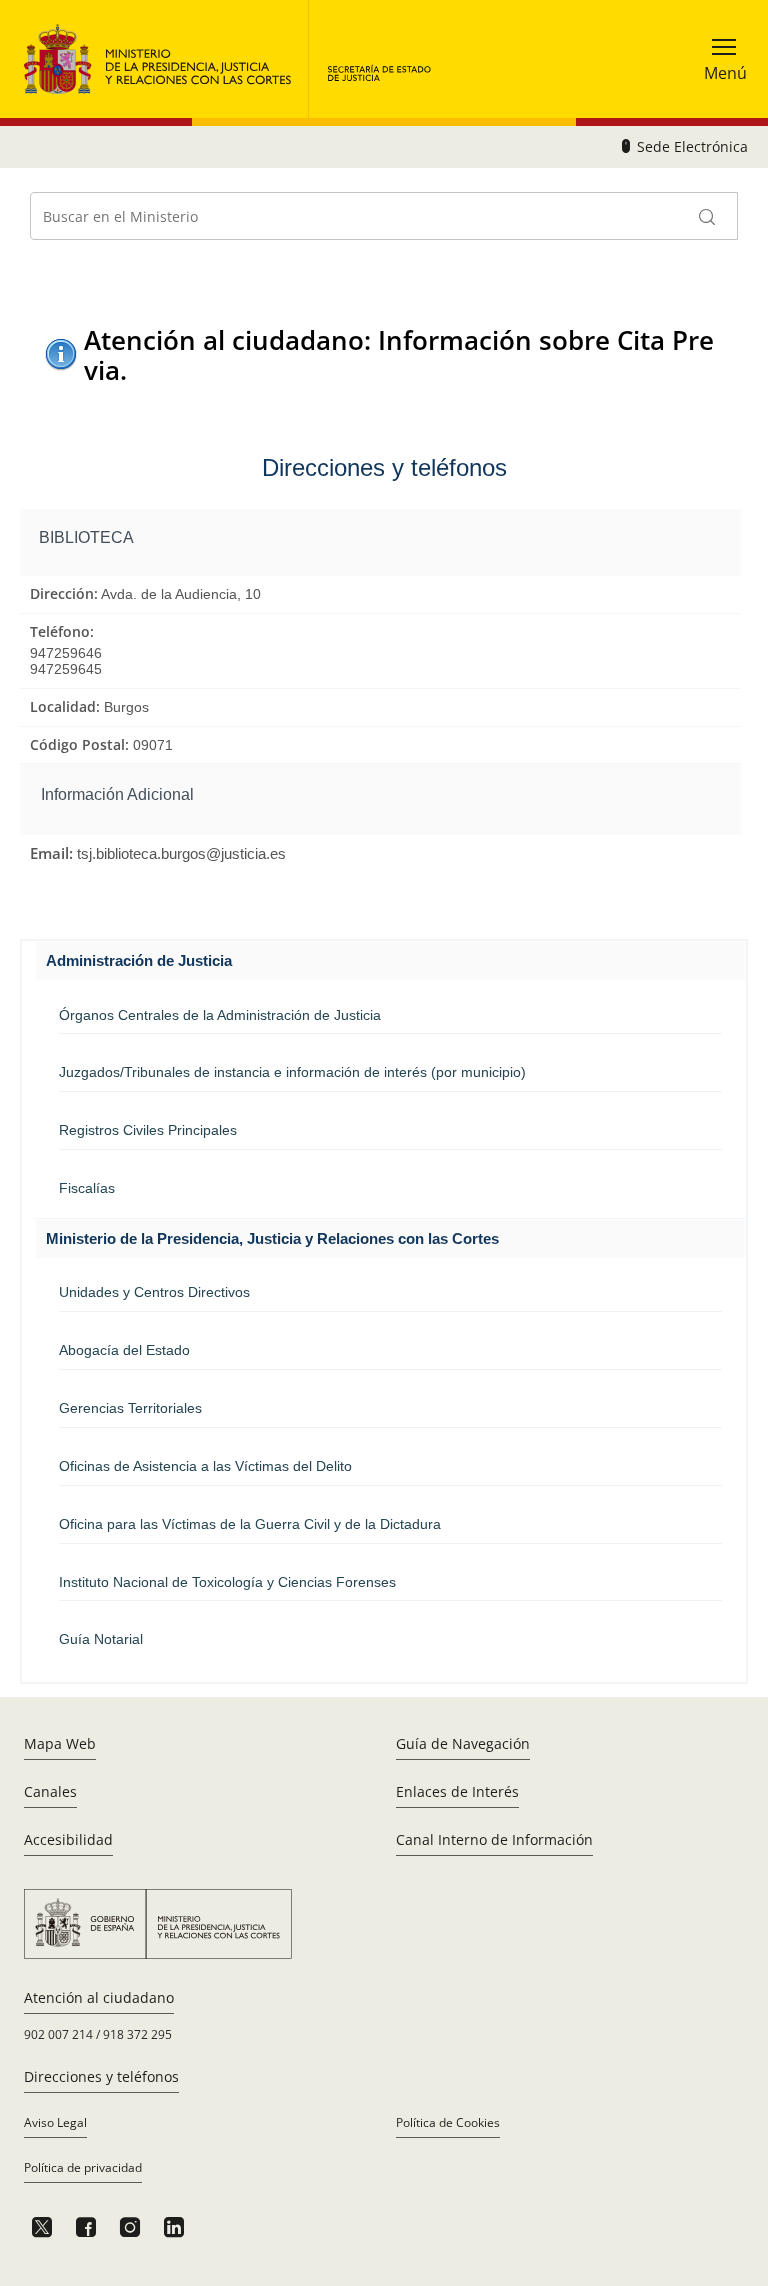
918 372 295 (137, 2034)
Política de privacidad (83, 2167)
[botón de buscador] (708, 216)
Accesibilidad (68, 1839)
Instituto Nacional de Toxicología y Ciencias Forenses (227, 1582)
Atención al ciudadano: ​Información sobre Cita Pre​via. (399, 354)
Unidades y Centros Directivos (154, 1292)
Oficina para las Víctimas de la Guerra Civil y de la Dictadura (250, 1524)
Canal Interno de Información (494, 1839)
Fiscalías (87, 1188)
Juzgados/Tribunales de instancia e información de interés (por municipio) (292, 1072)
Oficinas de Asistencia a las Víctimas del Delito (205, 1466)
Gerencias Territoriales (130, 1408)
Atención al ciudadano (99, 1997)
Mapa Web (60, 1743)
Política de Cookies (448, 2122)
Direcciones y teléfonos (101, 2076)
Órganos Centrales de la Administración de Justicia (220, 1015)
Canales (50, 1791)
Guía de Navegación (463, 1743)
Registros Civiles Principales (148, 1130)
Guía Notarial (101, 1639)
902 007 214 (58, 2034)
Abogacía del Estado (124, 1350)
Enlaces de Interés (457, 1791)
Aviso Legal (55, 2122)
